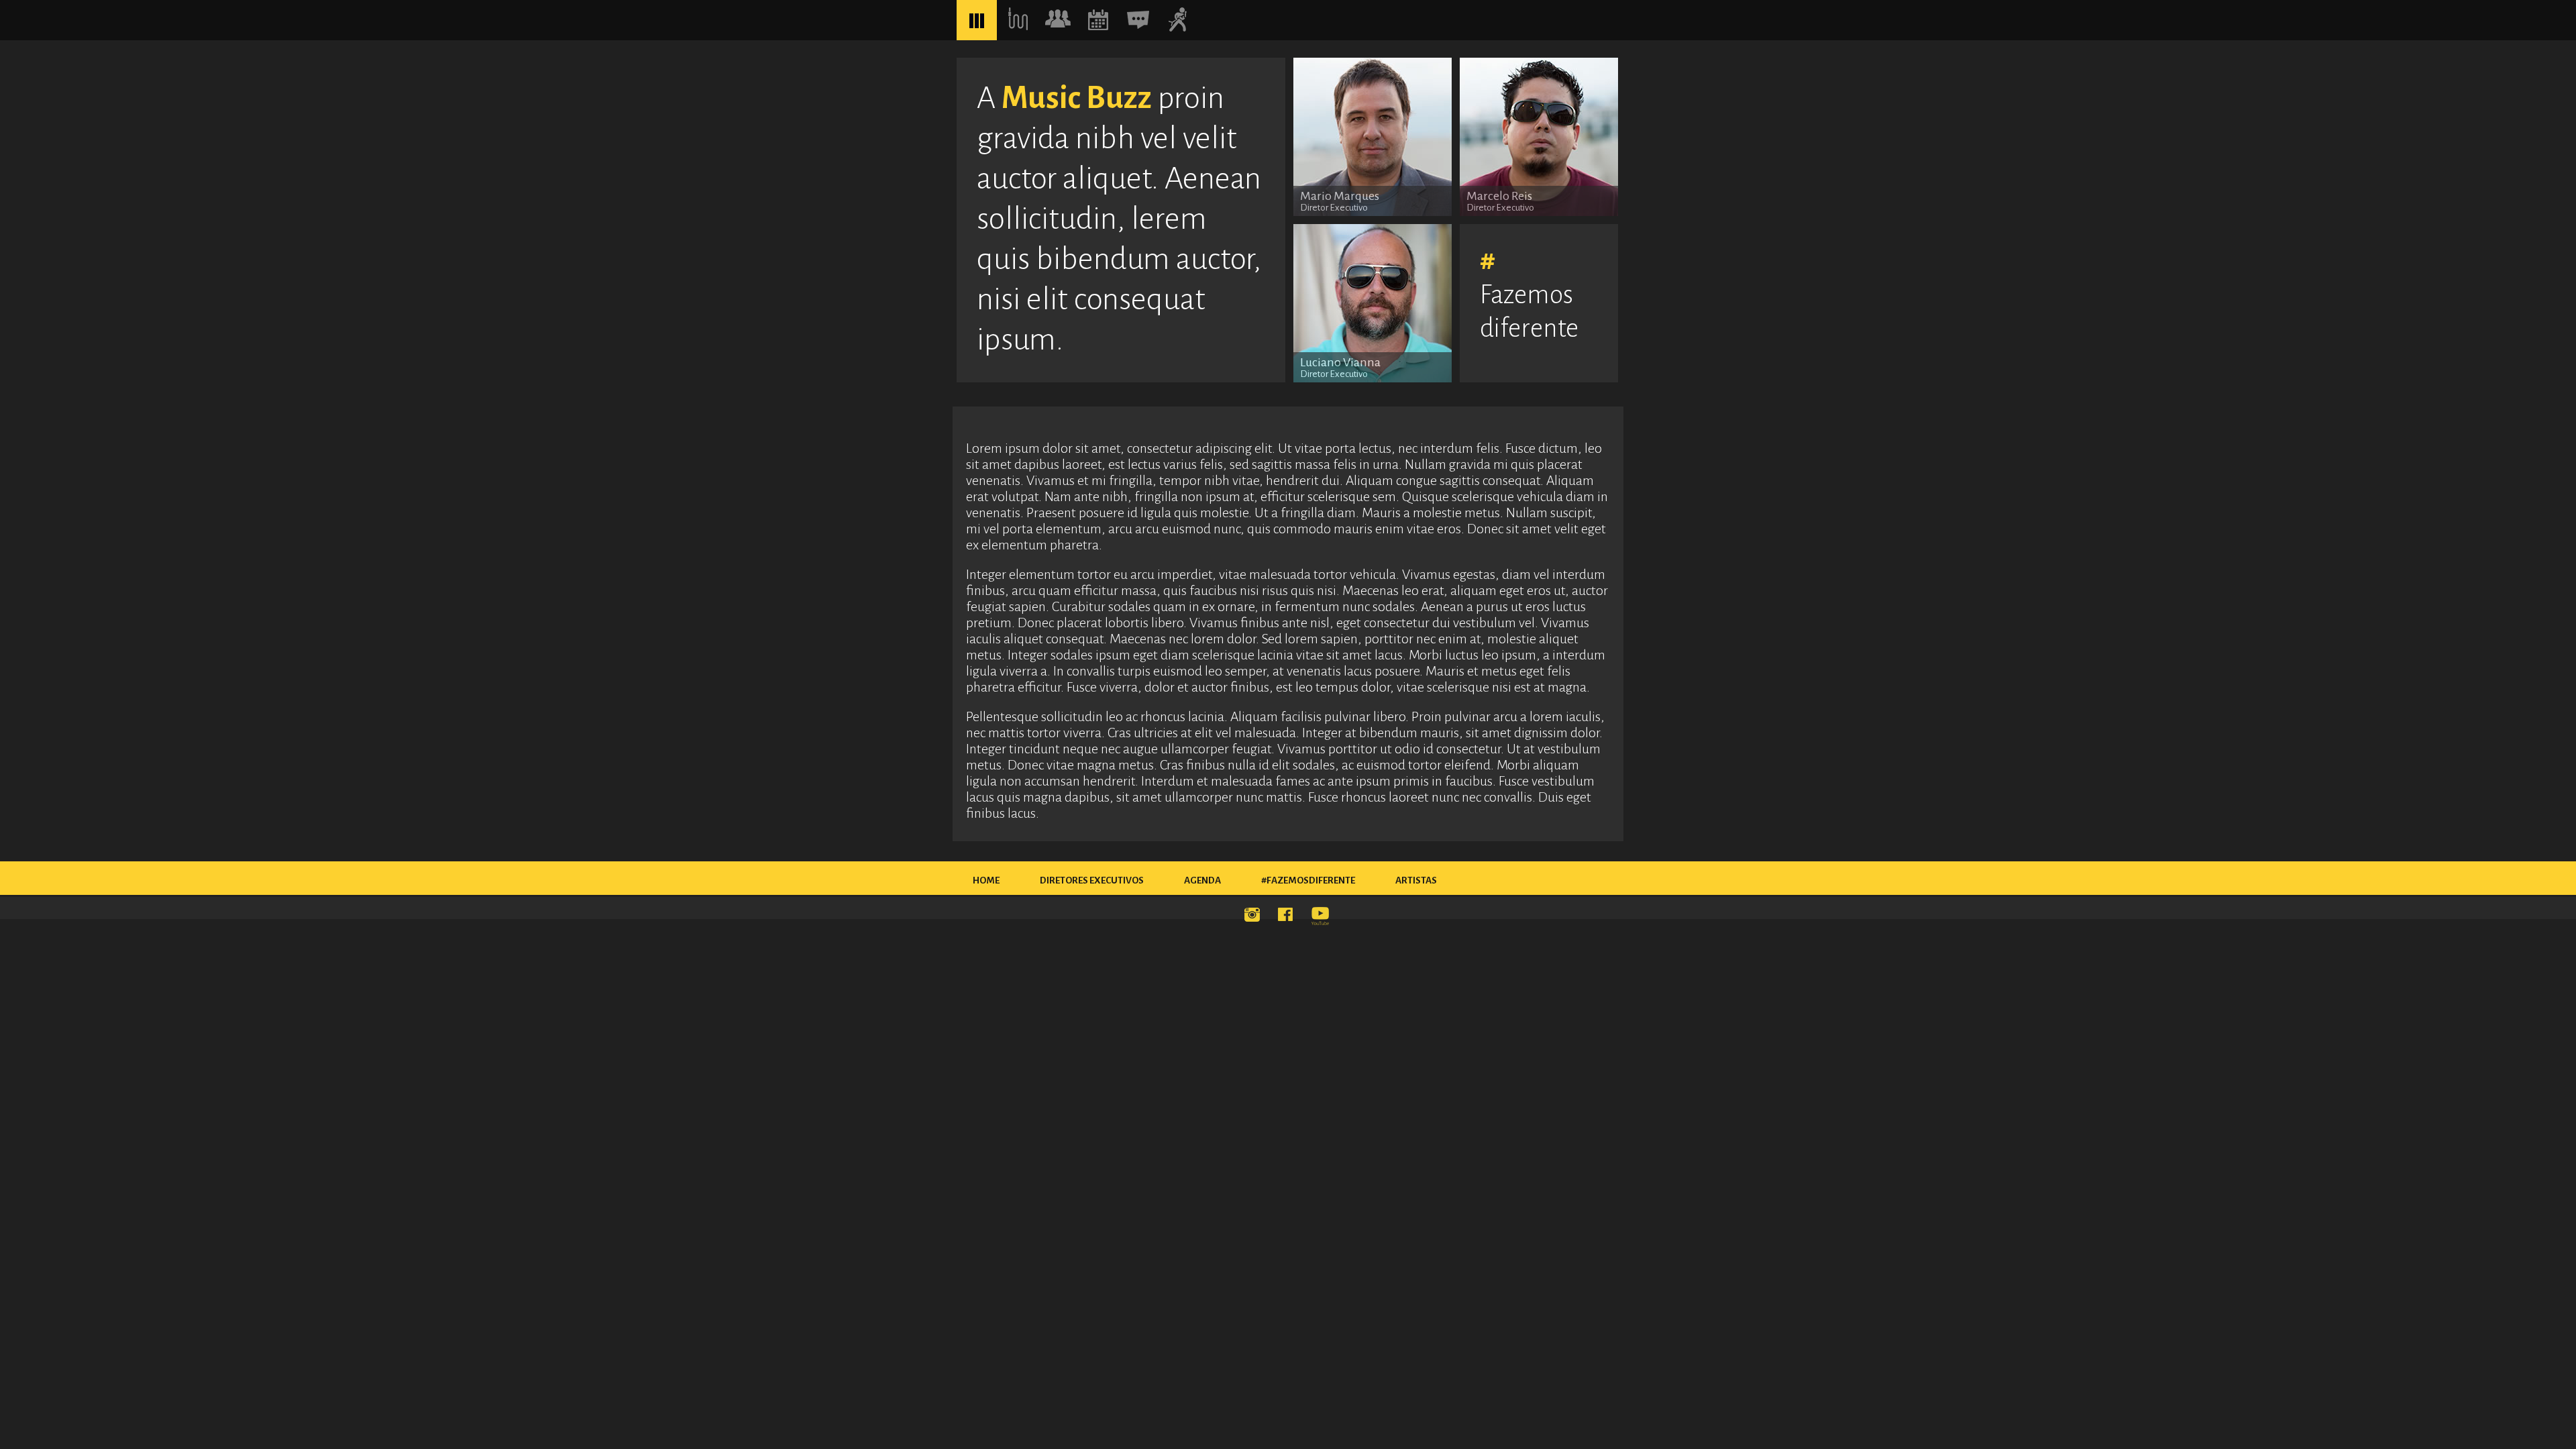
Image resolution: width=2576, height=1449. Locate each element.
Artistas (1416, 880)
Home (986, 880)
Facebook (1288, 917)
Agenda (1202, 880)
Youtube (1322, 917)
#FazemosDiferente (1308, 880)
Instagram (1254, 917)
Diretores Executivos (1092, 880)
